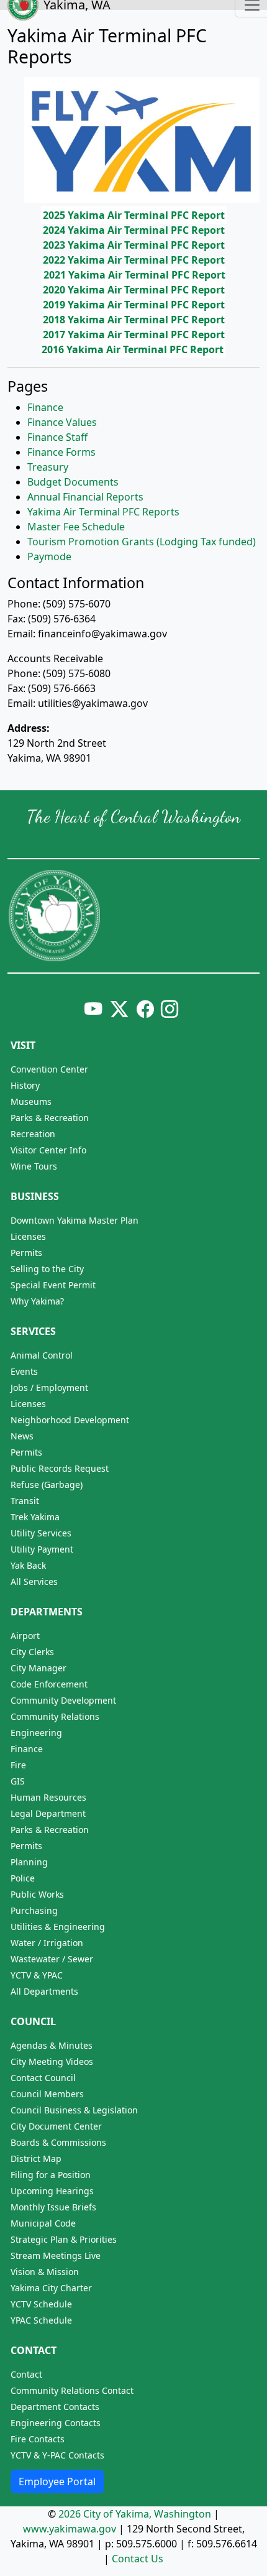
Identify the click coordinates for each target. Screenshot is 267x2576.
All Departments (44, 1991)
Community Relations (55, 1716)
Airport (25, 1636)
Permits (26, 1253)
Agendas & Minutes (52, 2045)
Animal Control (42, 1355)
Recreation (33, 1134)
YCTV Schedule (41, 2304)
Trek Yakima (35, 1517)
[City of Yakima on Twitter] (119, 1009)
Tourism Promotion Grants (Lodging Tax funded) (142, 542)
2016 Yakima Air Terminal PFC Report (133, 349)
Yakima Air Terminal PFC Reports (103, 512)
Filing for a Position (51, 2175)
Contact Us (138, 2559)
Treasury (48, 467)
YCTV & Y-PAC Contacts (57, 2455)
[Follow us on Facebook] (145, 1009)
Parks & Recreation (50, 1118)
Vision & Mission (45, 2272)
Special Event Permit (53, 1285)
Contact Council (43, 2078)
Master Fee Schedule (76, 527)
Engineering (36, 1733)
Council (33, 2021)
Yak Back (28, 1565)
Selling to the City (47, 1269)
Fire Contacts (38, 2439)
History (25, 1085)
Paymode (49, 556)
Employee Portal (57, 2481)
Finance (45, 407)
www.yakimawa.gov (70, 2529)
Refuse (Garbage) (47, 1484)
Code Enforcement (49, 1684)
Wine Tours (34, 1166)
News (22, 1436)
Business (35, 1196)
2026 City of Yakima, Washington (135, 2514)
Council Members (47, 2094)
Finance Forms (61, 452)
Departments (47, 1612)
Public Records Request (60, 1468)
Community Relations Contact (72, 2390)
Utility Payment (42, 1549)
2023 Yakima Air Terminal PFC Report (134, 245)
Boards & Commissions (58, 2142)
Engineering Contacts (56, 2423)
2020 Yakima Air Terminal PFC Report (134, 290)
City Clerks (32, 1652)
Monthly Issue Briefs (53, 2207)
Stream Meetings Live (56, 2255)
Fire (18, 1765)
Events (24, 1371)
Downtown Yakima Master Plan (75, 1220)
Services (33, 1331)
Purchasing (34, 1910)
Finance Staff (57, 437)
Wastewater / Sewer (52, 1959)
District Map (36, 2158)
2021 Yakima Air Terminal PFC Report (134, 275)
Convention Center (49, 1069)
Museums (31, 1101)
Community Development (63, 1700)
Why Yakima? (37, 1301)
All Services (34, 1581)
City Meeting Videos (52, 2061)
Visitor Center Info (48, 1150)
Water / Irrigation (47, 1943)
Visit (23, 1045)
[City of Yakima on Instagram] (168, 1009)
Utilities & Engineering (58, 1927)
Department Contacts (55, 2407)
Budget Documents (73, 482)
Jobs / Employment (49, 1387)
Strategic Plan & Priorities (64, 2239)
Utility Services (41, 1533)
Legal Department (48, 1813)
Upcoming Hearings (52, 2191)
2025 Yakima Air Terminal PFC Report (134, 215)
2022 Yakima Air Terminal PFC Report (134, 260)
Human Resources (48, 1797)
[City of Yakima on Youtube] (93, 1009)
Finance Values (62, 422)
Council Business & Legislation (74, 2110)
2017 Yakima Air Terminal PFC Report (134, 335)
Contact (34, 2350)
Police (23, 1878)
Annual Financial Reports (85, 497)
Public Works (37, 1894)
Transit (25, 1501)
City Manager (38, 1668)
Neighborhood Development (70, 1420)
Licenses (28, 1236)
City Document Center (56, 2126)
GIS (18, 1781)
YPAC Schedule (41, 2320)
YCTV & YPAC (37, 1975)
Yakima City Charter (51, 2288)
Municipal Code (43, 2223)
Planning (29, 1862)
